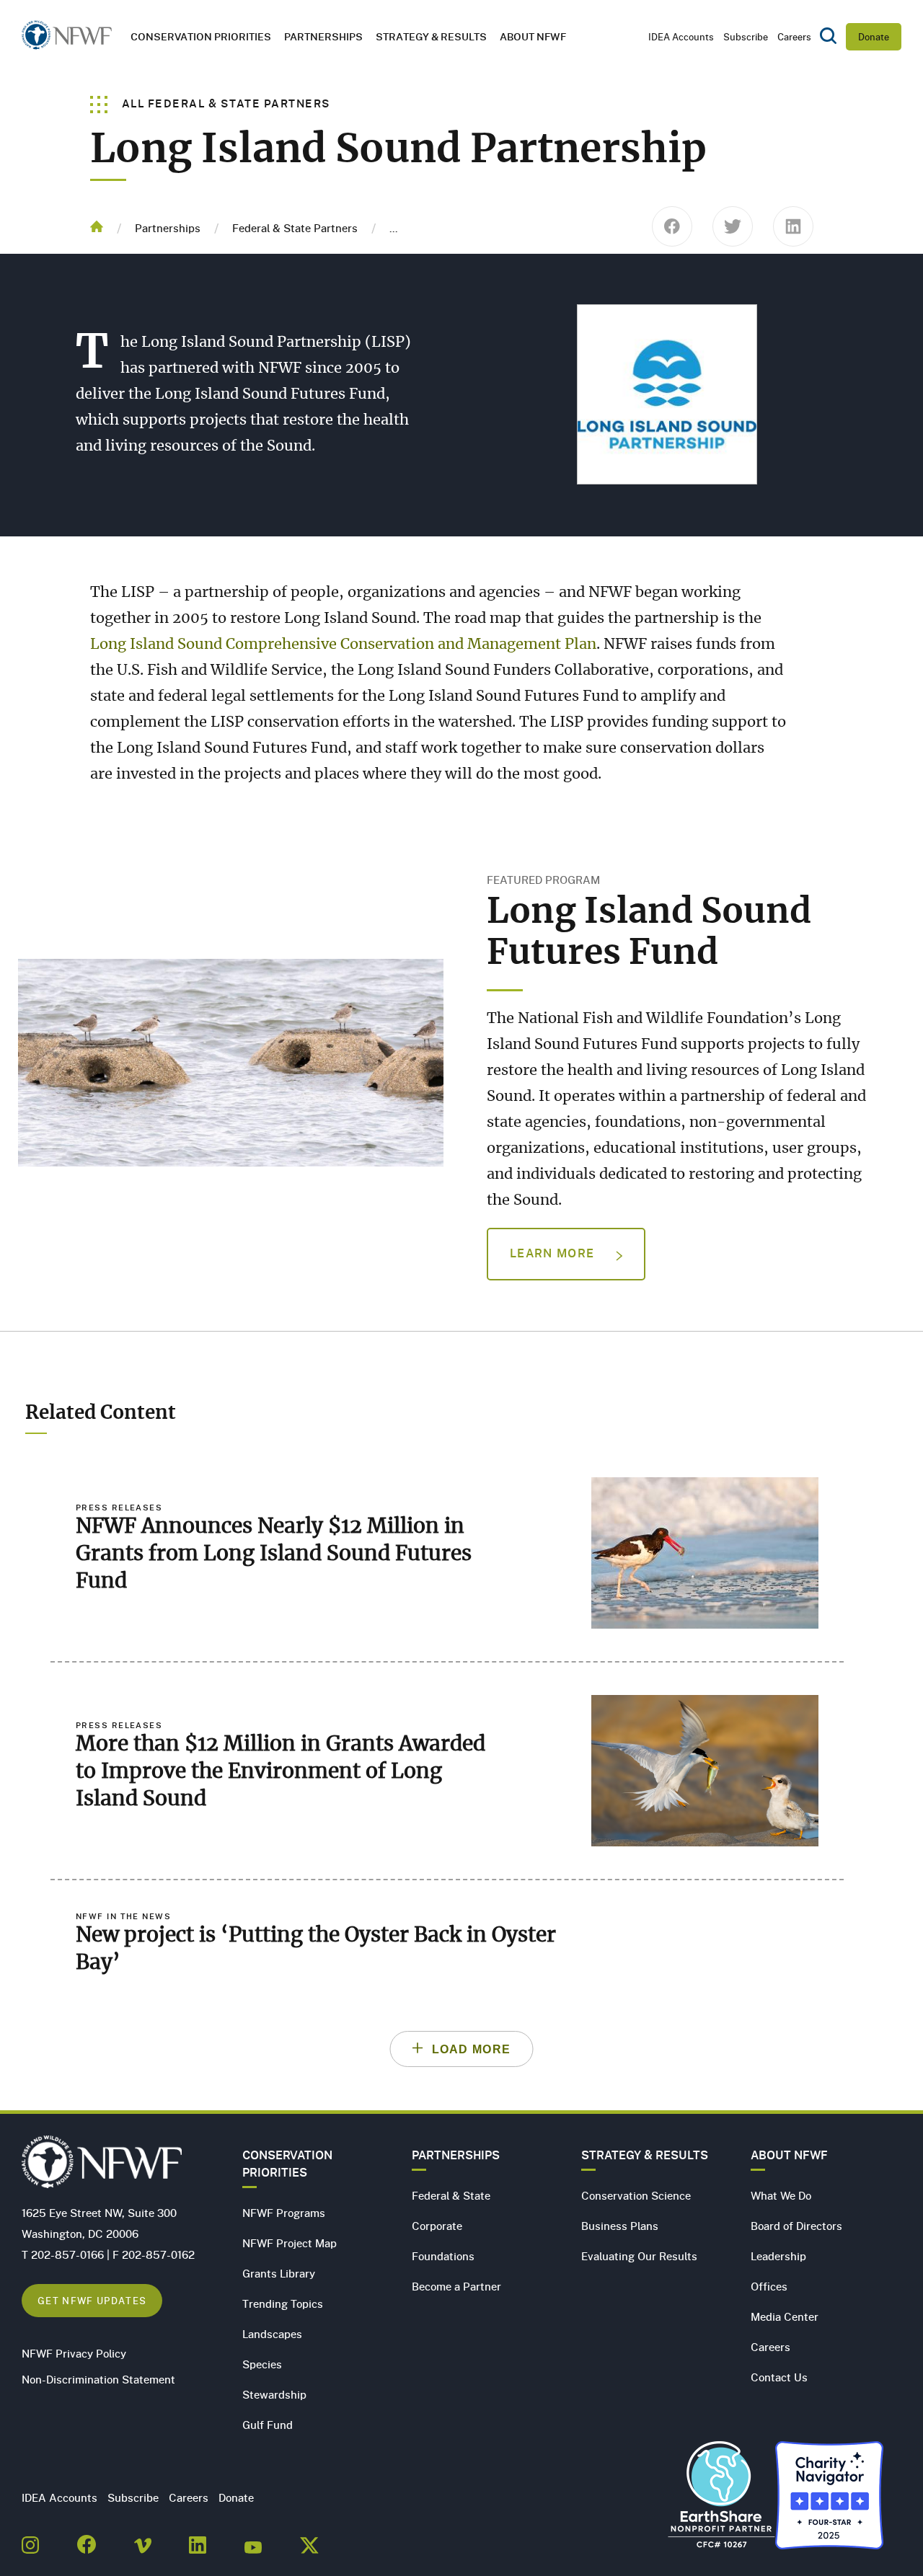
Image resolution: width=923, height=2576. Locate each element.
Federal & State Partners (295, 228)
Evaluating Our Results (639, 2256)
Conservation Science (636, 2195)
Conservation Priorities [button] (201, 36)
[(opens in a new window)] (30, 2541)
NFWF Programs (284, 2213)
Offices (769, 2286)
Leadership (778, 2256)
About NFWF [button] (533, 36)
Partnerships (323, 36)
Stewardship (274, 2394)
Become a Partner (456, 2286)
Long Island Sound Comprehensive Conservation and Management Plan (343, 645)
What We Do (781, 2195)
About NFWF (789, 2155)
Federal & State (451, 2195)
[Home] (67, 39)
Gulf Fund (268, 2425)
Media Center (785, 2316)
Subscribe (746, 37)
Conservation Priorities (287, 2164)
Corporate (437, 2226)
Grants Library (279, 2273)
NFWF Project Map (290, 2243)
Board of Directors (796, 2226)
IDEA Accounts (681, 37)
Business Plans (620, 2226)
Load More (472, 2049)
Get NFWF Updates (92, 2300)
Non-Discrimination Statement (98, 2379)
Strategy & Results (431, 36)
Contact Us (779, 2377)
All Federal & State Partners (225, 103)
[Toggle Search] (828, 37)
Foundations (443, 2256)
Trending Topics (283, 2303)
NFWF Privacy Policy (74, 2353)
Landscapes (272, 2334)
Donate (874, 37)
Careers (794, 37)
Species (262, 2364)
